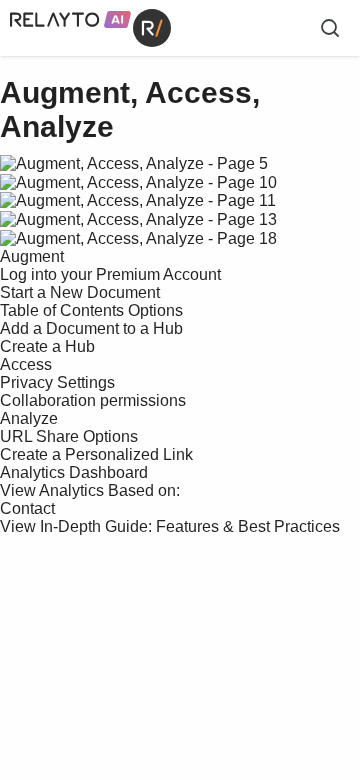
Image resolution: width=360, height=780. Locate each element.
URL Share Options (69, 436)
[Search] (330, 28)
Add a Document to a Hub (91, 328)
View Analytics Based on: (90, 490)
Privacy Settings (57, 382)
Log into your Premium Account (110, 274)
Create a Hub (47, 346)
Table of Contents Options (91, 310)
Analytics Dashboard (74, 472)
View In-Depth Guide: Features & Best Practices (170, 526)
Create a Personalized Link (96, 454)
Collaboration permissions (93, 400)
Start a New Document (80, 292)
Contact (27, 508)
